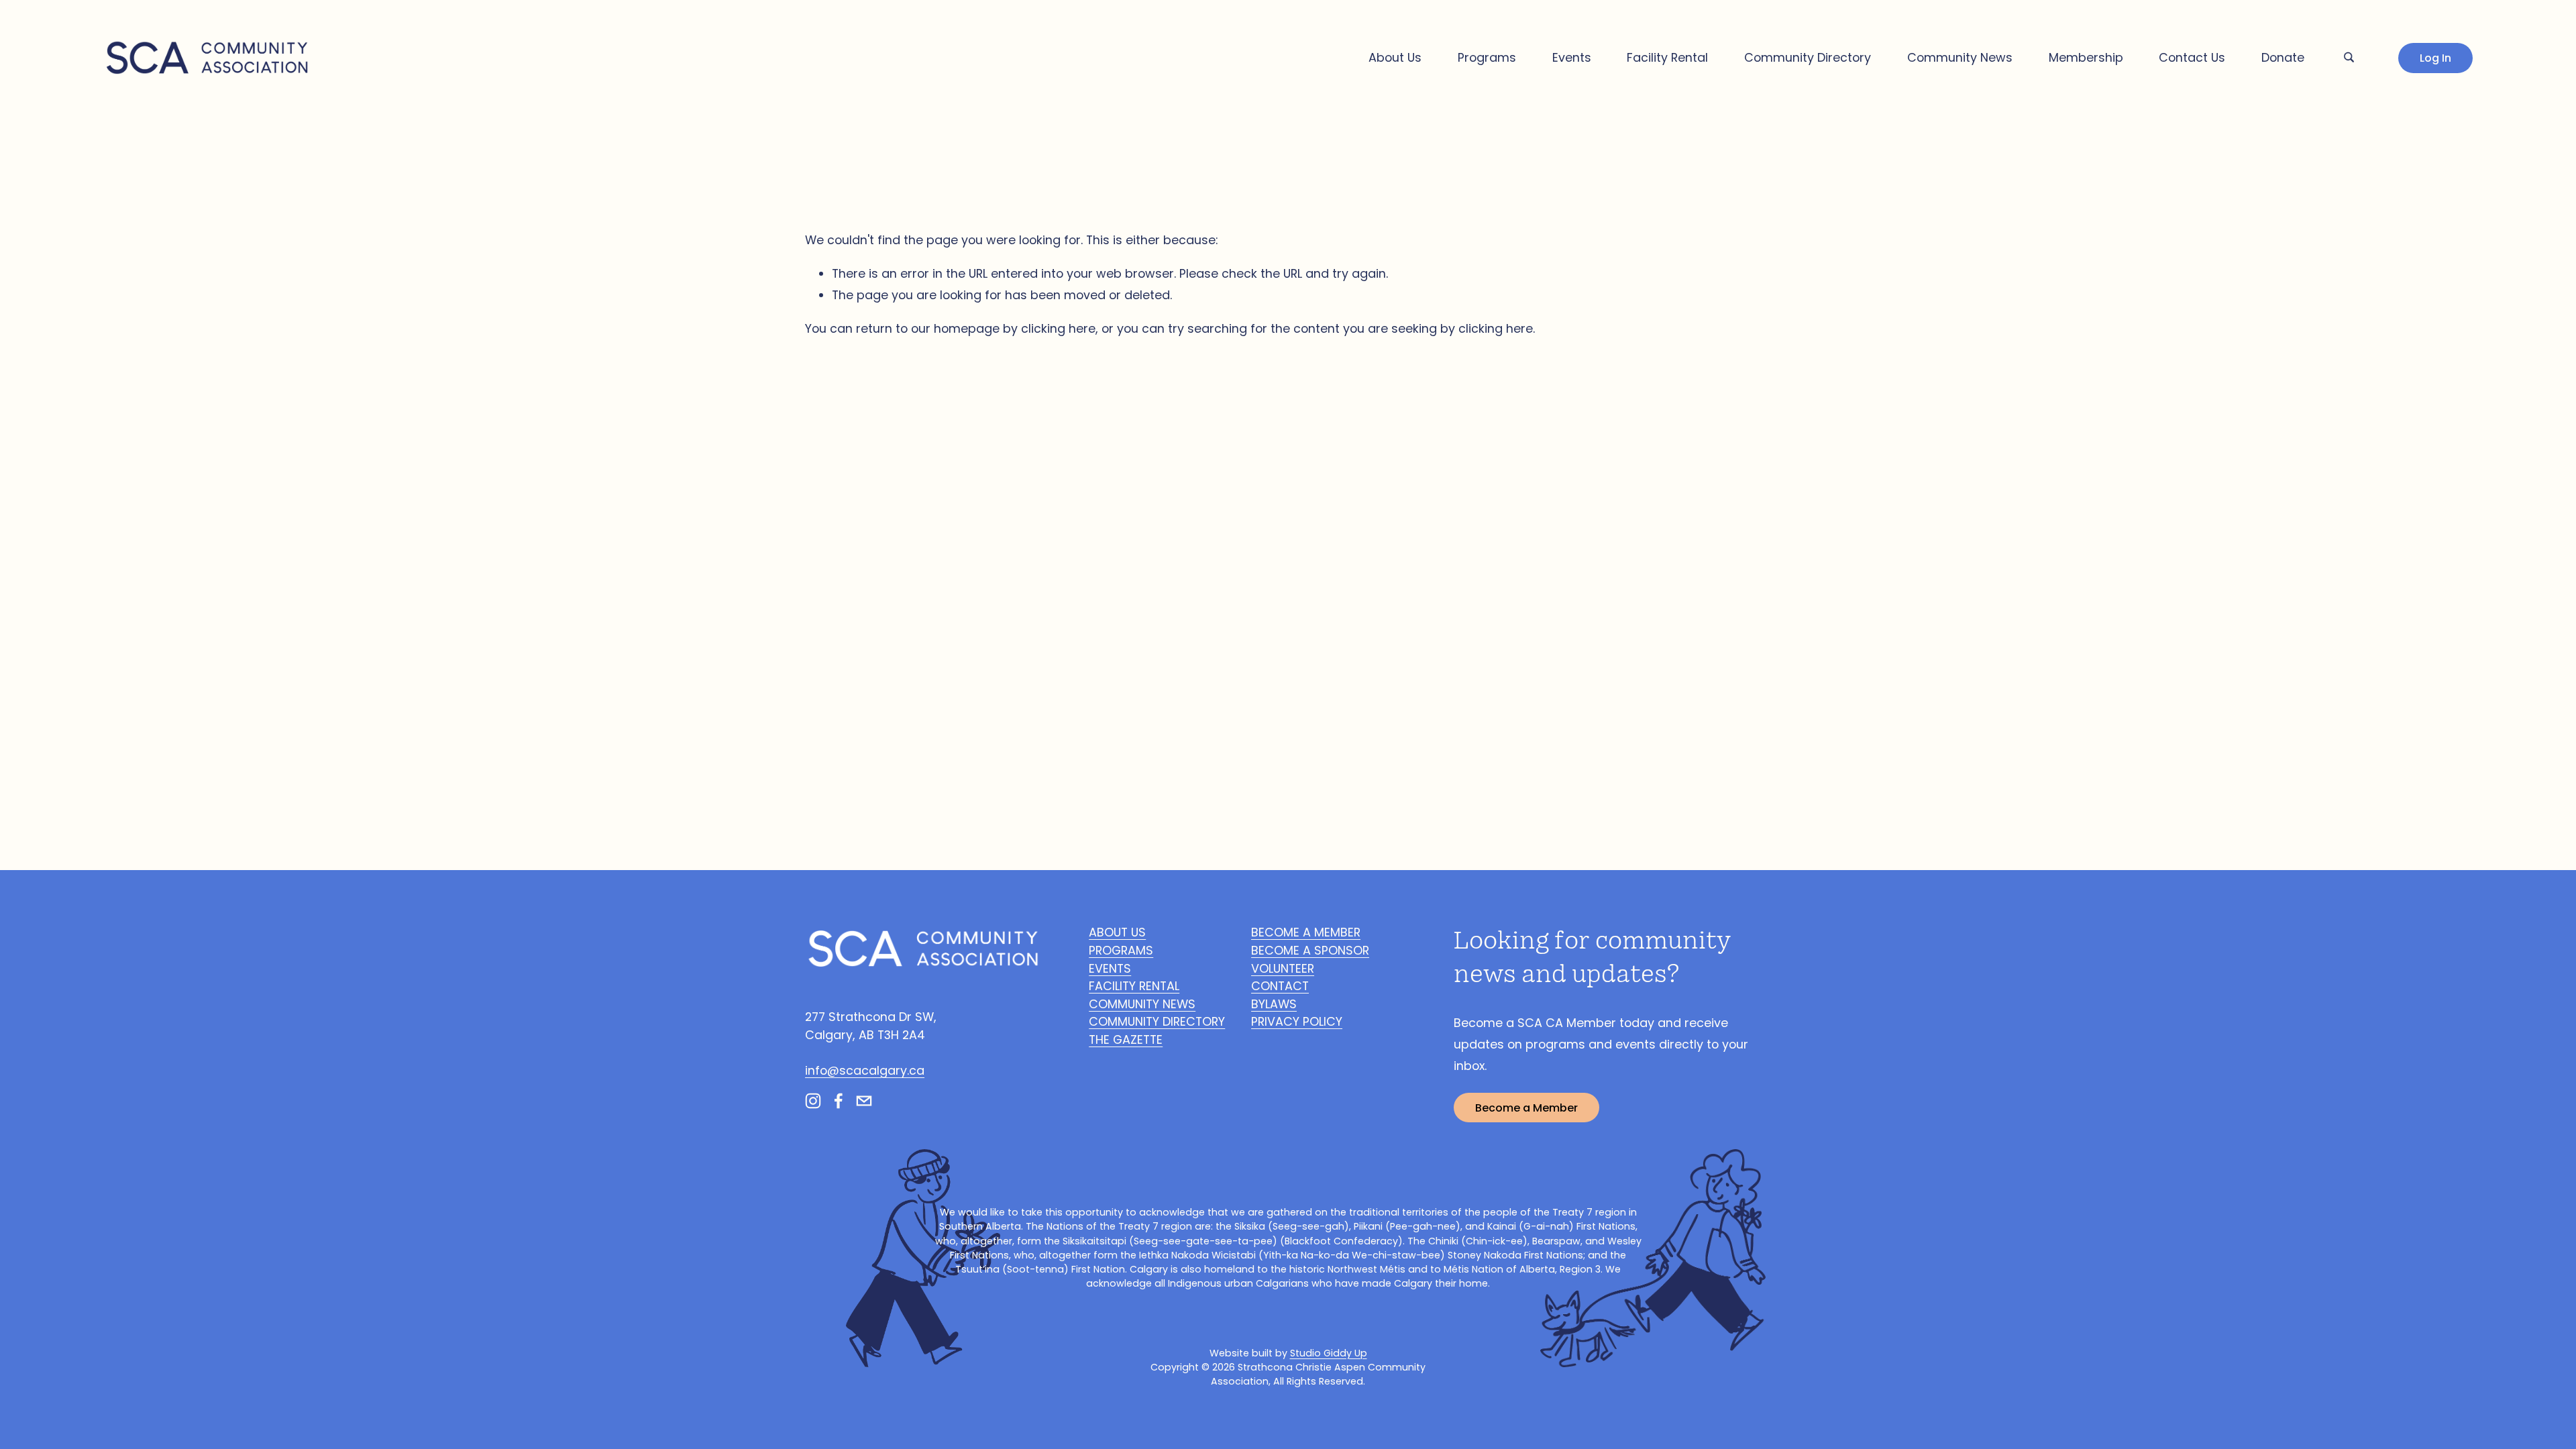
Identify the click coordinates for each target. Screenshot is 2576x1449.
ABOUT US (1117, 932)
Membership (2086, 57)
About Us (1395, 57)
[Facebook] (839, 1101)
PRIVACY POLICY (1297, 1021)
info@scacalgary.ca (865, 1070)
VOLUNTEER (1283, 968)
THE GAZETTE (1126, 1039)
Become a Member (1526, 1108)
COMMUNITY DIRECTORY (1157, 1021)
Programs (1487, 57)
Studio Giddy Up (1329, 1353)
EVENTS (1110, 968)
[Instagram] (813, 1101)
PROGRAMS (1121, 950)
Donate (2283, 57)
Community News (1960, 57)
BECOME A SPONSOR (1310, 950)
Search (2349, 55)
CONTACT (1280, 986)
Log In (2435, 58)
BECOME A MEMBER (1306, 932)
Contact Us (2192, 57)
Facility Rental (1667, 57)
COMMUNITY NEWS (1142, 1004)
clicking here (1058, 328)
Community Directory (1808, 57)
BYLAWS (1274, 1004)
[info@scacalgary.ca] (864, 1101)
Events (1572, 57)
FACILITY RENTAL (1134, 986)
